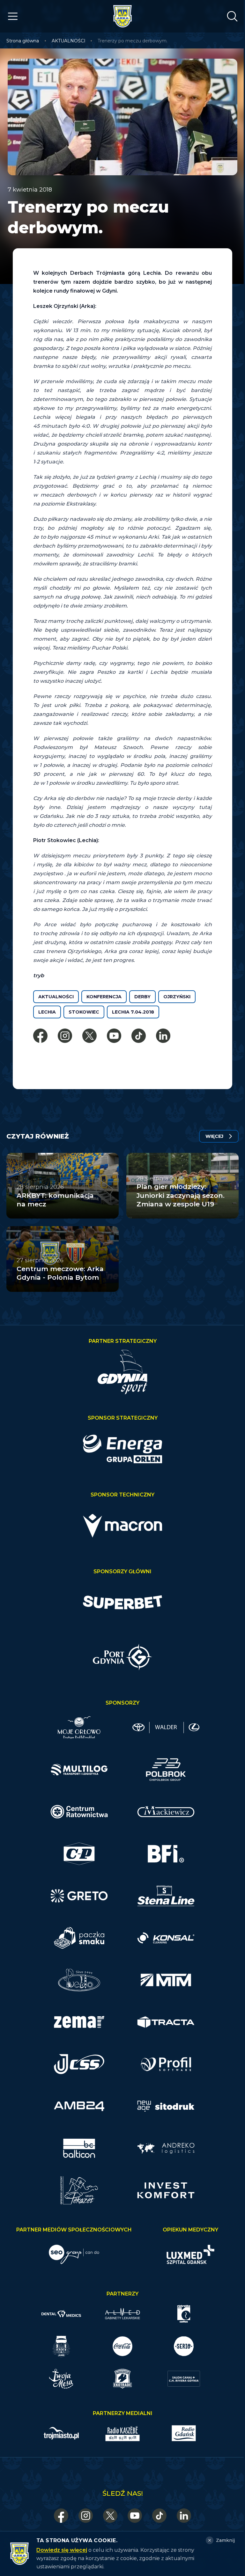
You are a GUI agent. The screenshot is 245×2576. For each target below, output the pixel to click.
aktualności (56, 997)
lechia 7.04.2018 (133, 1012)
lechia (47, 1012)
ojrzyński (177, 997)
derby (142, 997)
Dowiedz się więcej (62, 2550)
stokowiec (84, 1012)
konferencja (104, 997)
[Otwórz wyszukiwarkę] (232, 16)
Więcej (214, 1136)
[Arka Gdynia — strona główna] (122, 16)
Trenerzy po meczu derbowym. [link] (133, 41)
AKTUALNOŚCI (69, 41)
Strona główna (23, 41)
